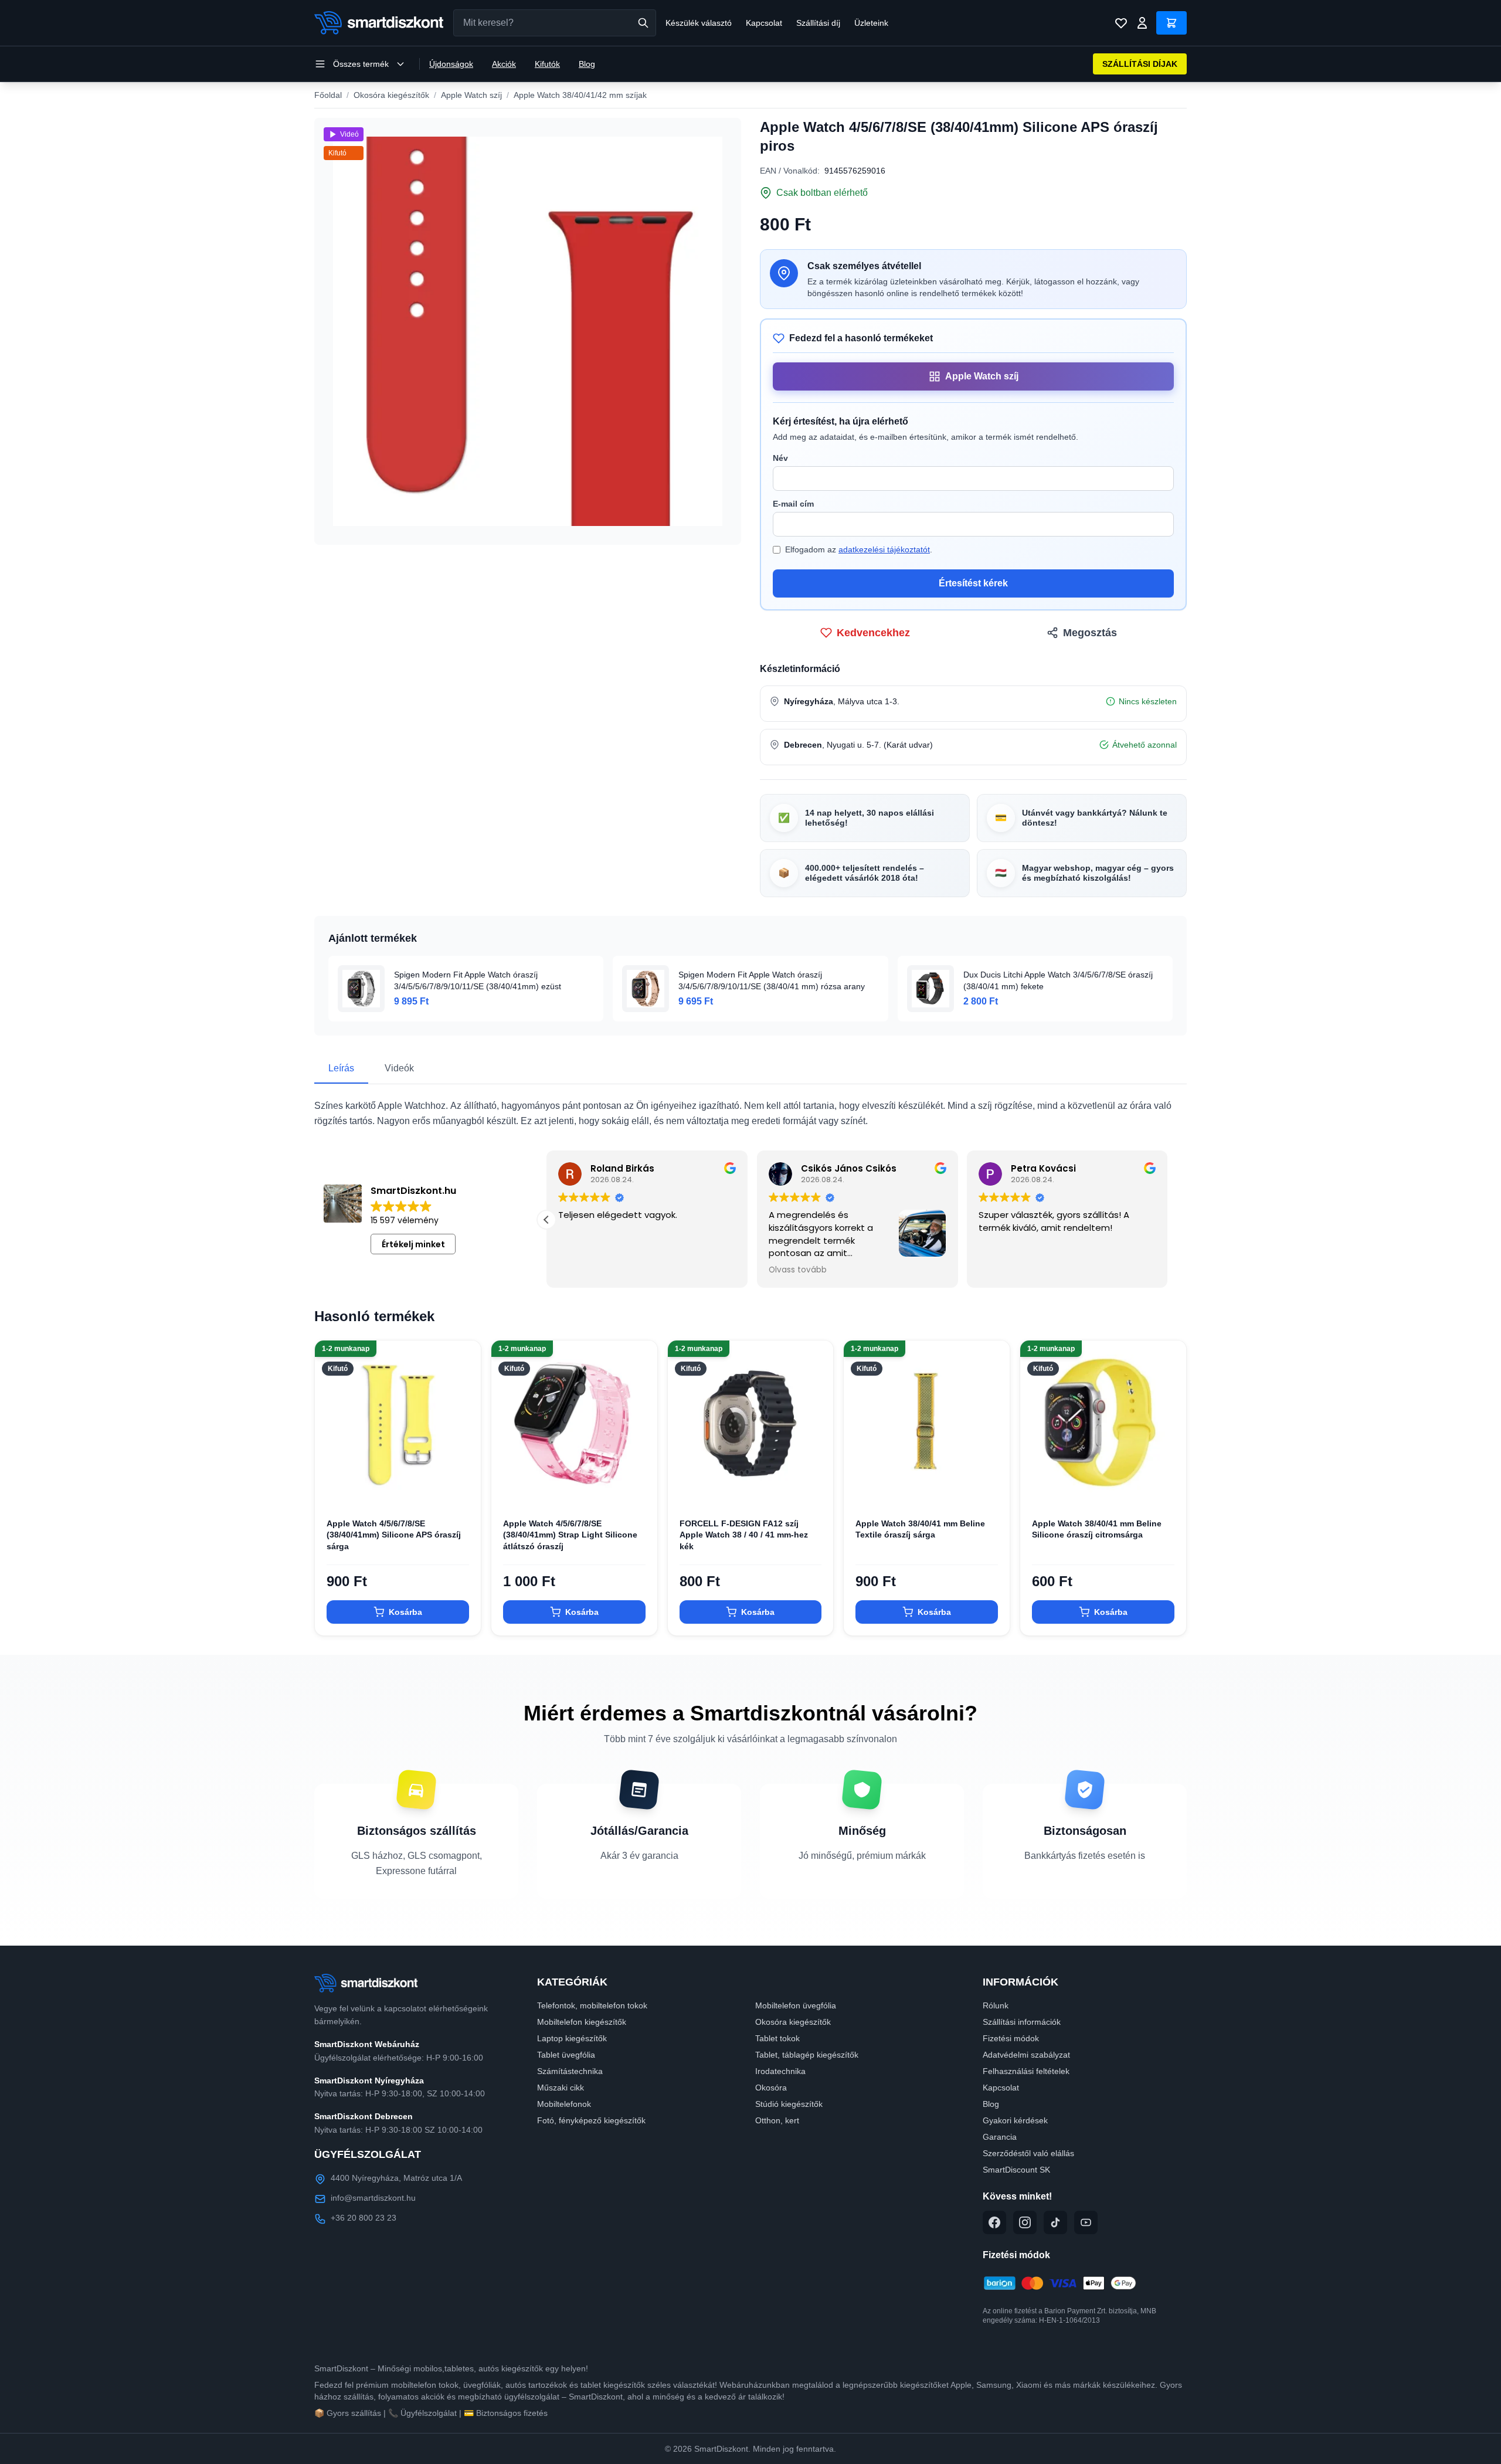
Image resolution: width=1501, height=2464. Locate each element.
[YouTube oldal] (1086, 2222)
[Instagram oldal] (1025, 2222)
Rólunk (996, 2005)
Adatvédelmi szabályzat (1026, 2055)
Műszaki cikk (561, 2088)
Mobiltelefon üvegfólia (796, 2005)
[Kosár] (1172, 23)
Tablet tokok (777, 2038)
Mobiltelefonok (564, 2104)
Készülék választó (699, 23)
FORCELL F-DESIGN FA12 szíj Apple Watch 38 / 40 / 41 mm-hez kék (744, 1535)
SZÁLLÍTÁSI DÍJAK (1140, 64)
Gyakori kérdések (1015, 2120)
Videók (399, 1068)
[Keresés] (643, 23)
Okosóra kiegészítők (391, 95)
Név (780, 458)
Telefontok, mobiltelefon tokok (592, 2005)
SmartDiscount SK (1016, 2170)
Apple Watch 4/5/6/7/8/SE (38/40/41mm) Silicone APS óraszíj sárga (394, 1535)
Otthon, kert (777, 2120)
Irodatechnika (780, 2071)
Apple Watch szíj (471, 95)
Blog (587, 64)
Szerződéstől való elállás (1028, 2153)
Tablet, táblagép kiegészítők (807, 2055)
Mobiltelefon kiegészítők (582, 2022)
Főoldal (328, 95)
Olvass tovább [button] (1005, 1270)
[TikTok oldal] (1055, 2222)
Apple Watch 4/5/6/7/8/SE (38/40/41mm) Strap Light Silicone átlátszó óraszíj (570, 1535)
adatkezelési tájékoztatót (884, 549)
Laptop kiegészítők (572, 2038)
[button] (1168, 1220)
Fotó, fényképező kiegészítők (591, 2120)
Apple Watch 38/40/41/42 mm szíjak (580, 95)
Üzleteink (871, 23)
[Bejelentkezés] (1142, 23)
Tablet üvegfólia (566, 2055)
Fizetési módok (1011, 2038)
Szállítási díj (818, 23)
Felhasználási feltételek (1026, 2071)
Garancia (1000, 2137)
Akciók (504, 64)
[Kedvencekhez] (462, 1488)
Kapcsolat (764, 23)
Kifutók (547, 64)
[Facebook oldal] (994, 2222)
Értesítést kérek (973, 583)
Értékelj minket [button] (413, 1244)
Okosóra (771, 2088)
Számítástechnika (570, 2071)
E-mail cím (793, 504)
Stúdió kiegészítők (789, 2104)
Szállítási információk (1022, 2022)
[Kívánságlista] (1121, 23)
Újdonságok (451, 64)
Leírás (341, 1068)
